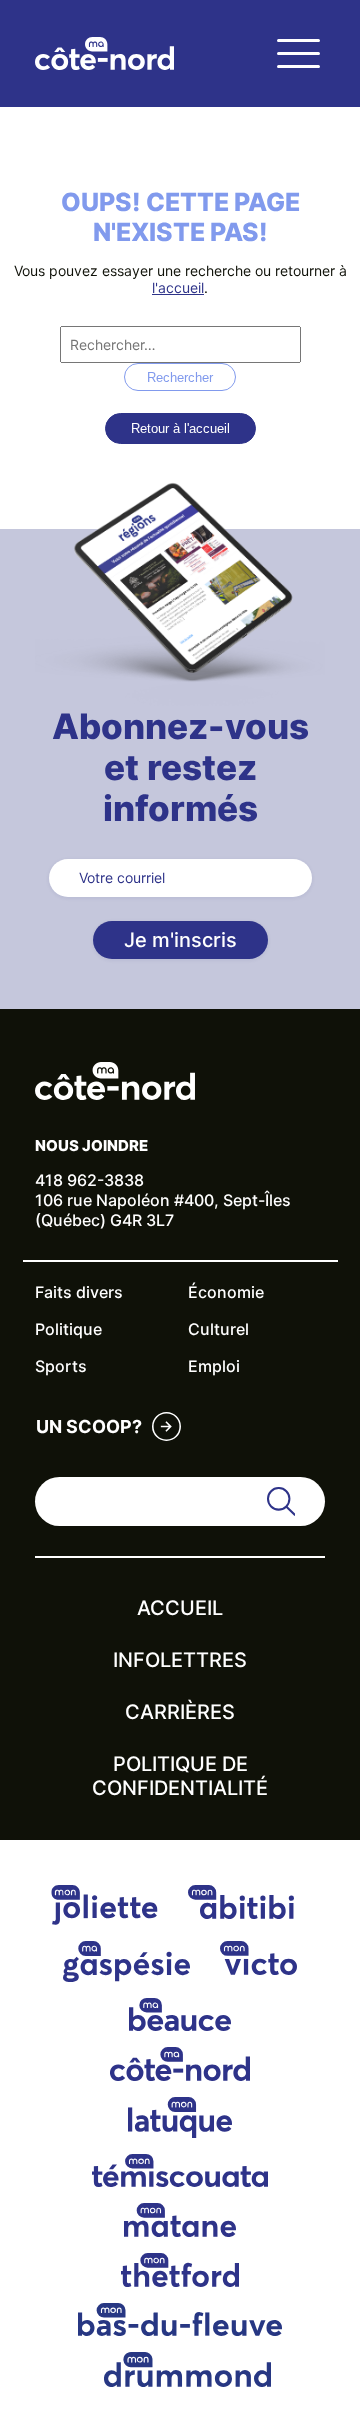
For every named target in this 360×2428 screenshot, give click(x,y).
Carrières (180, 1712)
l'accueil (178, 287)
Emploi (214, 1366)
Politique (68, 1329)
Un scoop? (89, 1426)
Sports (61, 1366)
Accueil (180, 1608)
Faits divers (79, 1292)
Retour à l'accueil (180, 428)
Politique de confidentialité (180, 1776)
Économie (226, 1292)
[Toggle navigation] (298, 53)
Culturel (218, 1329)
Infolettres (180, 1660)
